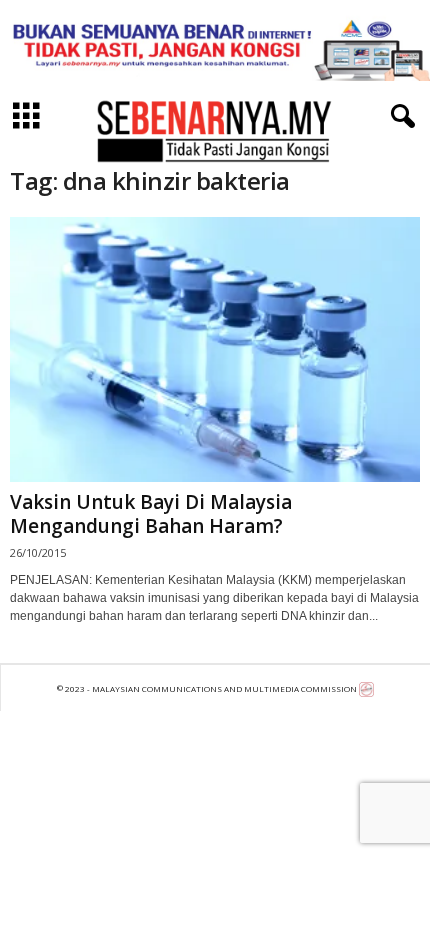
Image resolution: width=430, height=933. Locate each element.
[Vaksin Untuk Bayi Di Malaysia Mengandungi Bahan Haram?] (215, 349)
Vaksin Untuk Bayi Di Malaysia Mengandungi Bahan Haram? (151, 514)
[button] (399, 117)
